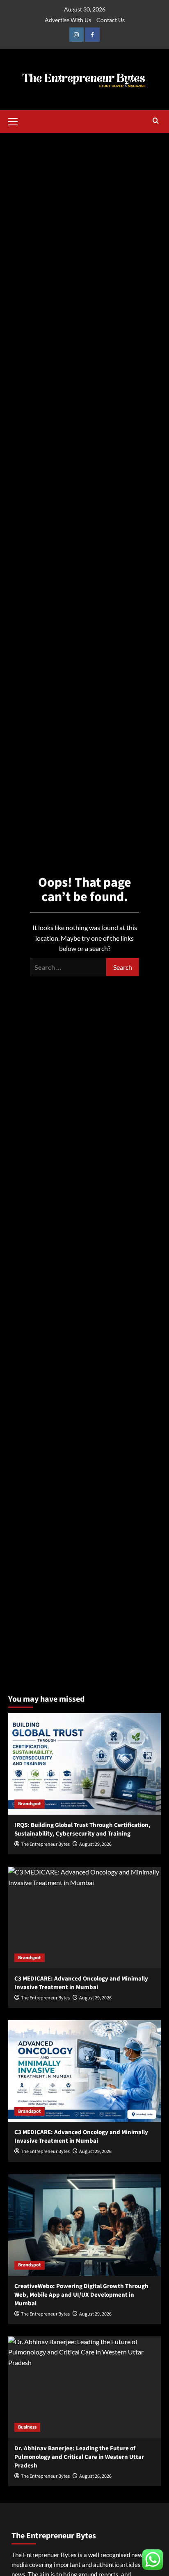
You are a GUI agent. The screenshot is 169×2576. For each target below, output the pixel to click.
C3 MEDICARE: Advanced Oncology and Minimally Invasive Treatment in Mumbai (81, 1983)
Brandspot (30, 1804)
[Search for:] (68, 967)
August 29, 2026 (95, 1844)
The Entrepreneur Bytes (45, 1844)
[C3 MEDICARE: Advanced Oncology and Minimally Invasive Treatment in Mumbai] (84, 1917)
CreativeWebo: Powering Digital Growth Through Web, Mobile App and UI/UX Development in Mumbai (81, 2295)
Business (27, 2427)
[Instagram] (77, 35)
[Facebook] (92, 35)
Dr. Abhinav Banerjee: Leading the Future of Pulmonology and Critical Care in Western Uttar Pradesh (79, 2457)
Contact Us (111, 20)
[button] (16, 120)
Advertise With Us (68, 20)
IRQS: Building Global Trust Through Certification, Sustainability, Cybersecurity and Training (82, 1829)
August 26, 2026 (95, 2476)
